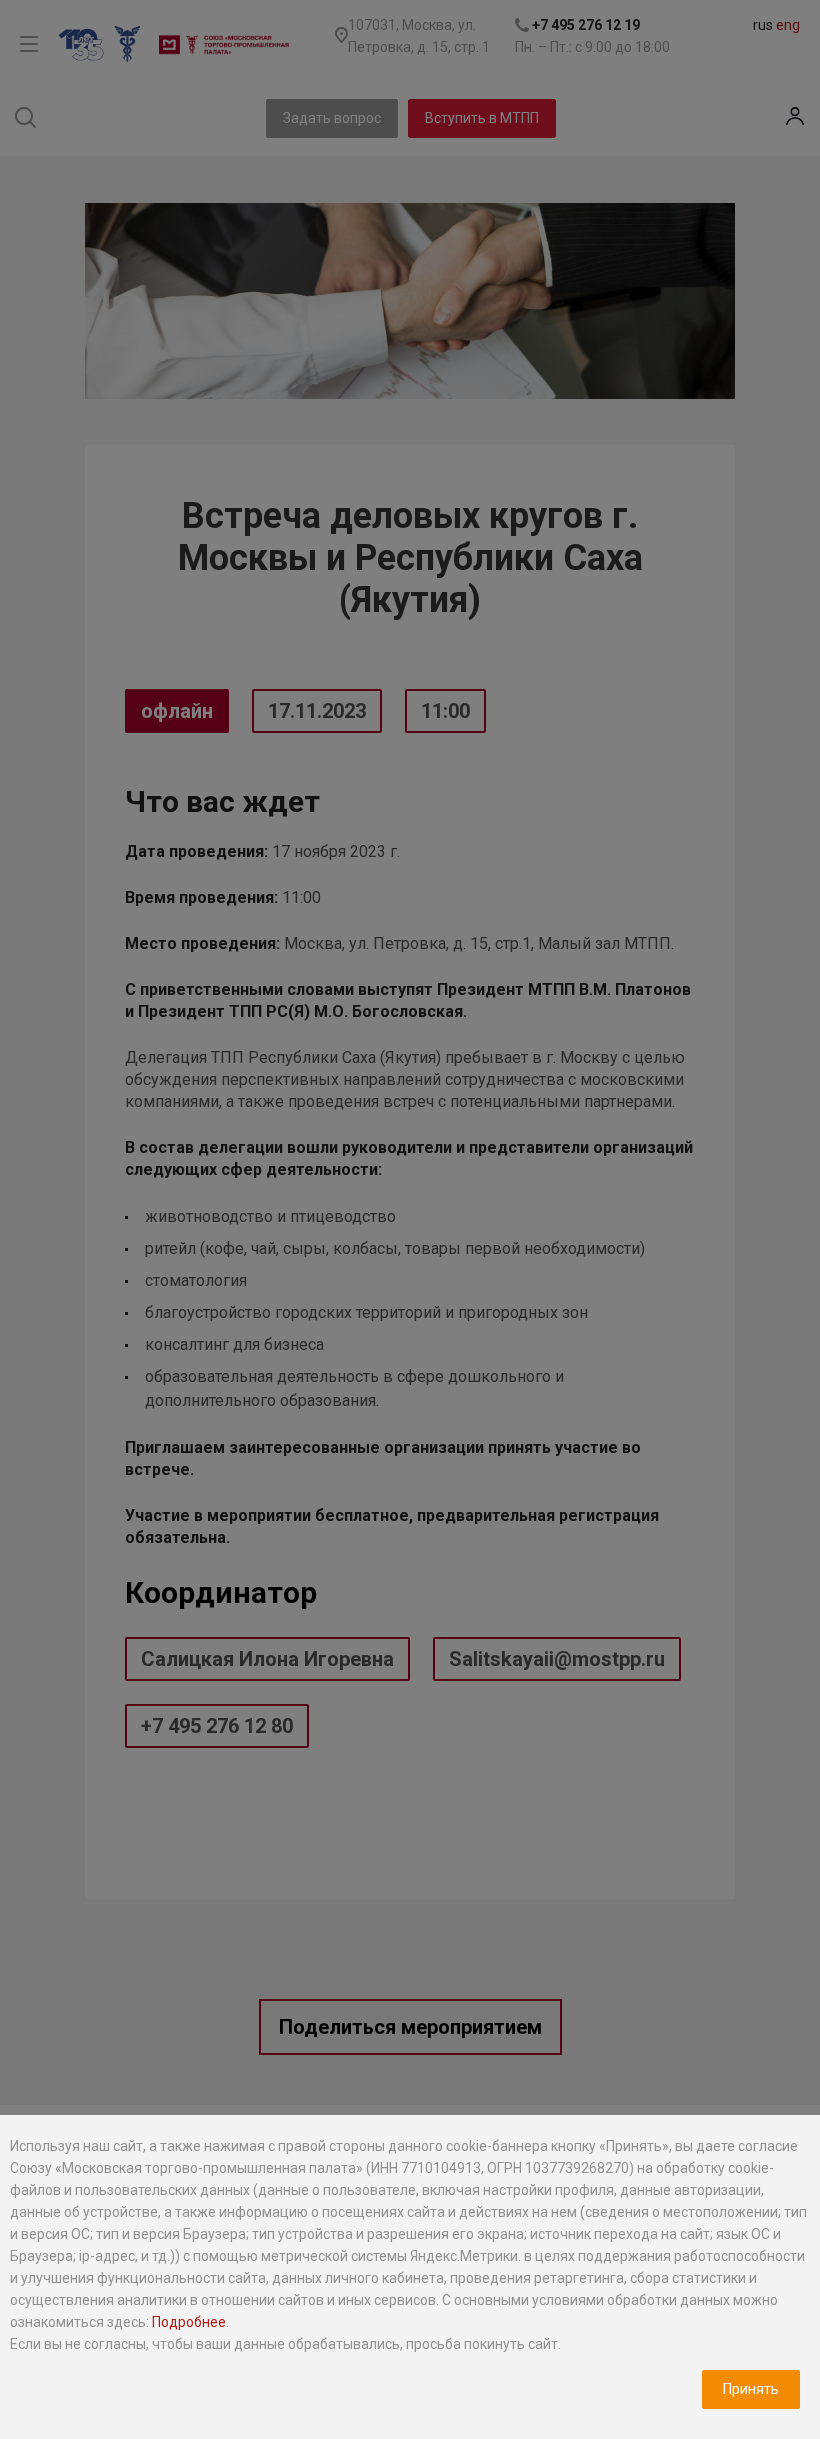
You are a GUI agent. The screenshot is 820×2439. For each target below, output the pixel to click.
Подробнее (189, 2322)
